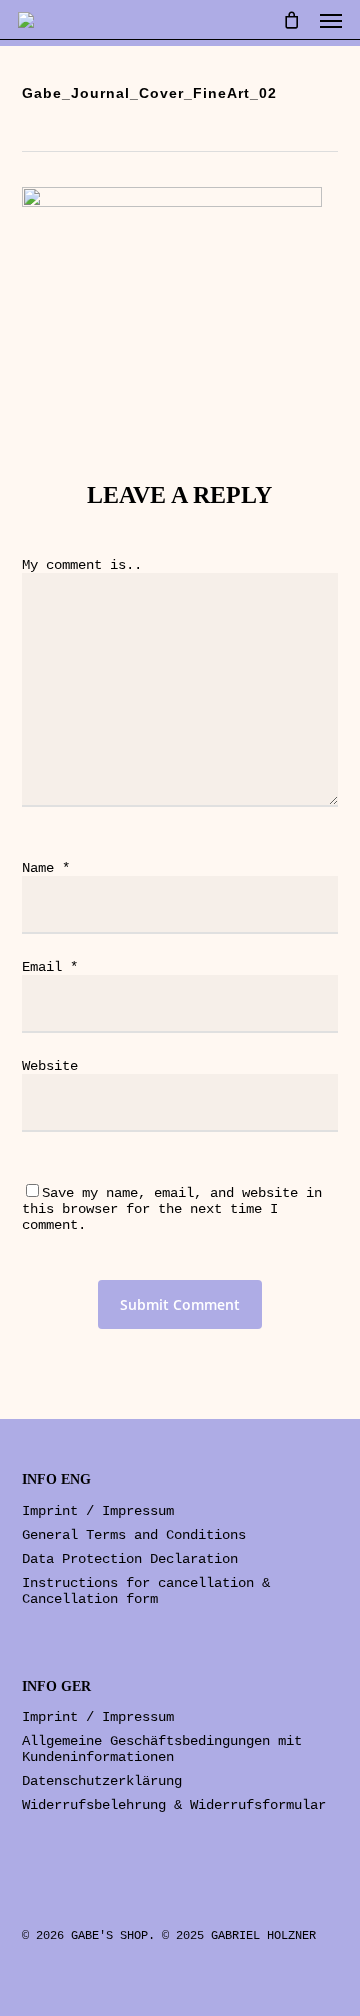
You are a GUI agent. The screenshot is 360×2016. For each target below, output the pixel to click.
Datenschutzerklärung (102, 1781)
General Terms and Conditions (134, 1535)
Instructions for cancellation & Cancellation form (146, 1591)
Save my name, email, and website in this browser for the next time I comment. (172, 1209)
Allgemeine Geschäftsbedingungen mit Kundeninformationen (162, 1749)
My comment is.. (82, 565)
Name (46, 868)
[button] (331, 20)
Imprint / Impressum (98, 1511)
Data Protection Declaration (130, 1559)
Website (50, 1066)
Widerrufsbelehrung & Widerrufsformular (174, 1805)
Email (50, 967)
